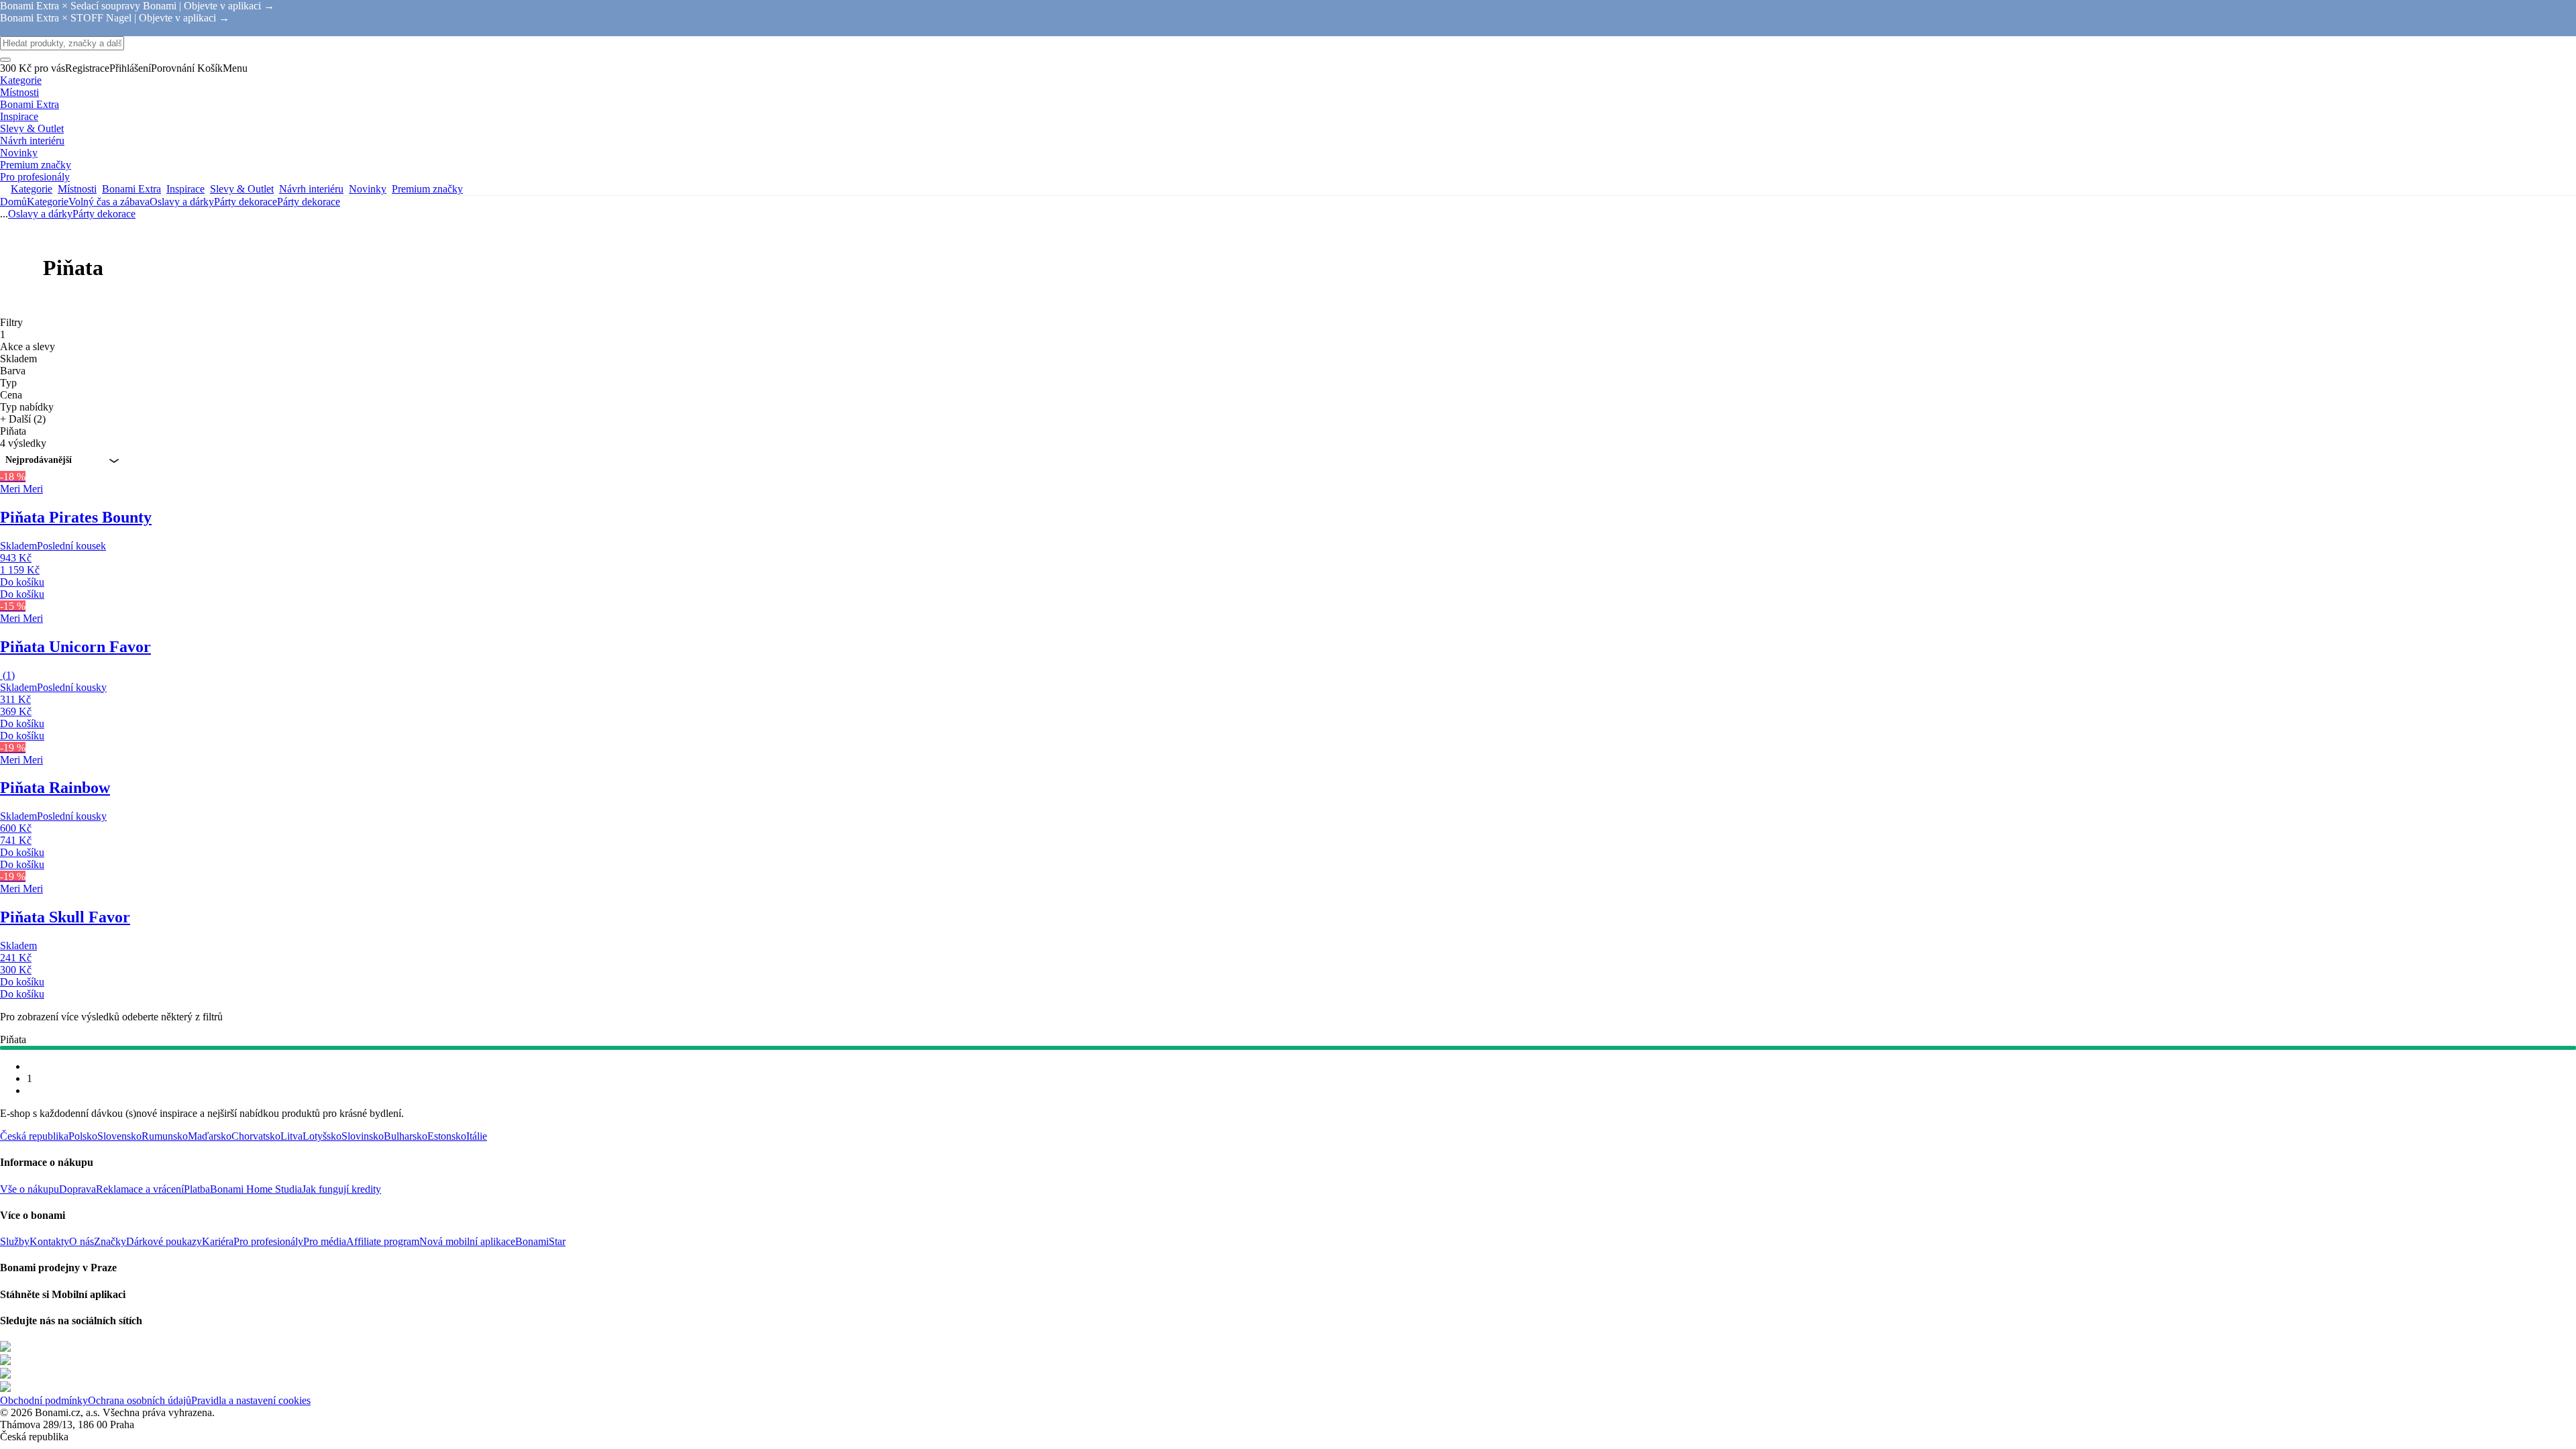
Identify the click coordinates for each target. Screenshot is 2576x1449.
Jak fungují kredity (341, 1189)
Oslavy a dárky (182, 202)
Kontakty (49, 1241)
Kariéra (218, 1241)
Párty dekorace (309, 202)
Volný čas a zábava (109, 202)
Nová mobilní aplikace (467, 1241)
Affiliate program (383, 1241)
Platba (197, 1189)
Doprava (77, 1189)
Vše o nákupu (30, 1189)
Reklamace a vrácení (140, 1189)
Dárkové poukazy (164, 1241)
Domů (13, 202)
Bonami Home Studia (256, 1189)
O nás (82, 1241)
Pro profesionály (268, 1241)
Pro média (325, 1241)
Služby (15, 1241)
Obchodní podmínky (44, 1400)
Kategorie (48, 202)
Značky (110, 1241)
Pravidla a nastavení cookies (251, 1400)
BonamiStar (540, 1241)
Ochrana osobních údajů (140, 1400)
